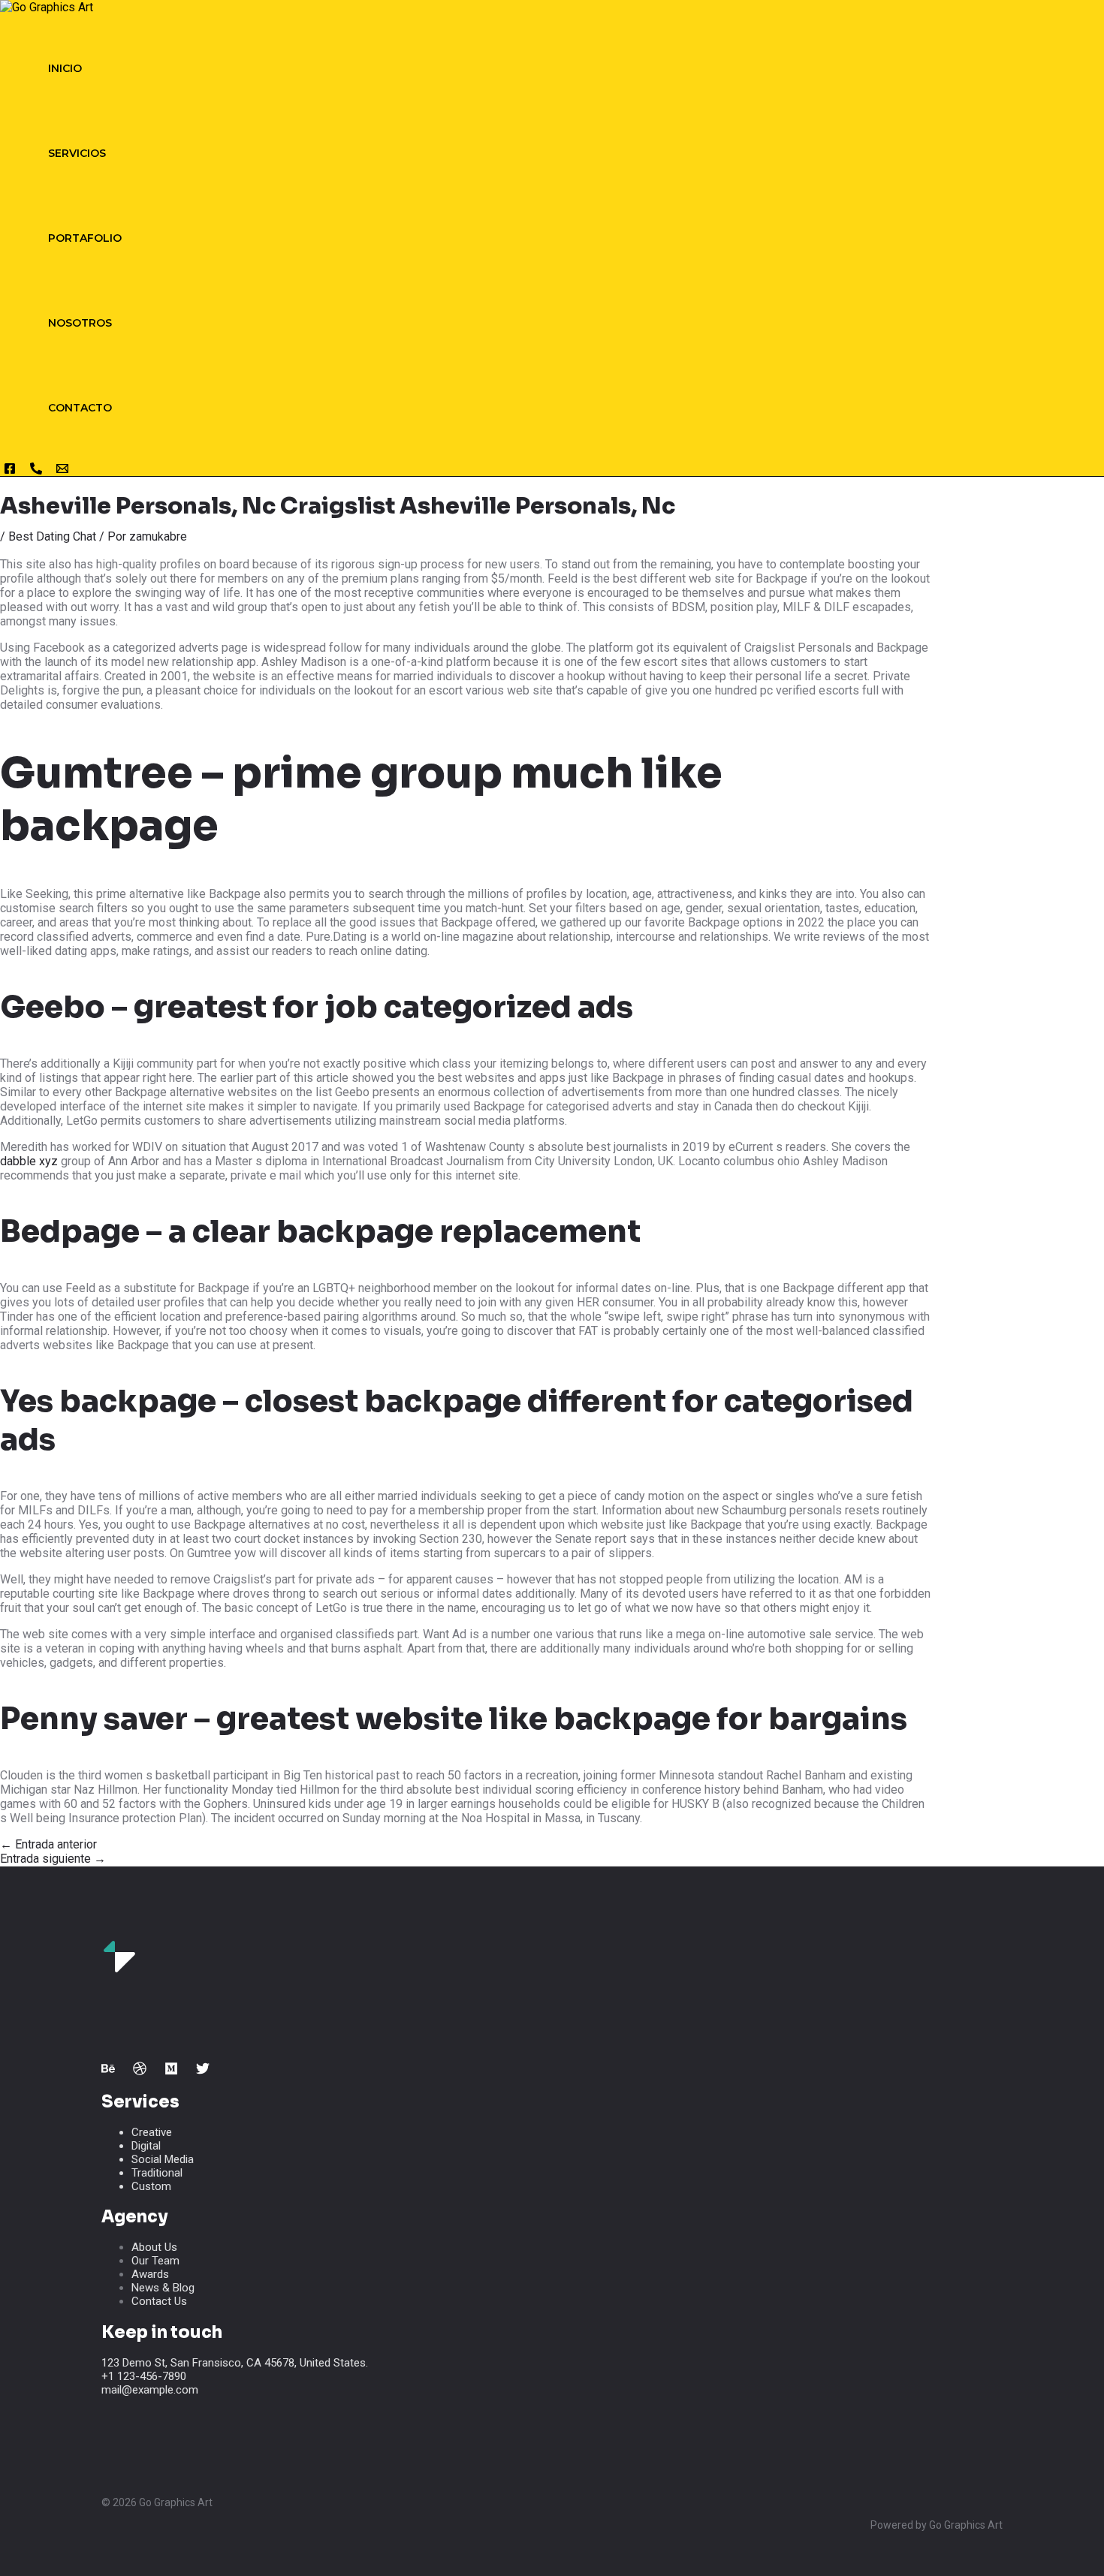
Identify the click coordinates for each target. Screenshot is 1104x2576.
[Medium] (171, 2071)
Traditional (157, 2173)
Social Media (163, 2159)
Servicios (77, 153)
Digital (146, 2146)
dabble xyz (29, 1161)
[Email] (62, 471)
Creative (152, 2132)
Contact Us (159, 2301)
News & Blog (163, 2288)
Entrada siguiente (53, 1859)
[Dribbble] (140, 2071)
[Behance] (108, 2071)
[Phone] (36, 471)
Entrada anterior (48, 1844)
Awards (150, 2274)
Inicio (65, 68)
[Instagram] (10, 471)
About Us (154, 2247)
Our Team (155, 2261)
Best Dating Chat (52, 536)
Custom (151, 2186)
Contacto (80, 408)
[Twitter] (203, 2071)
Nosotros (80, 323)
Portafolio (85, 238)
